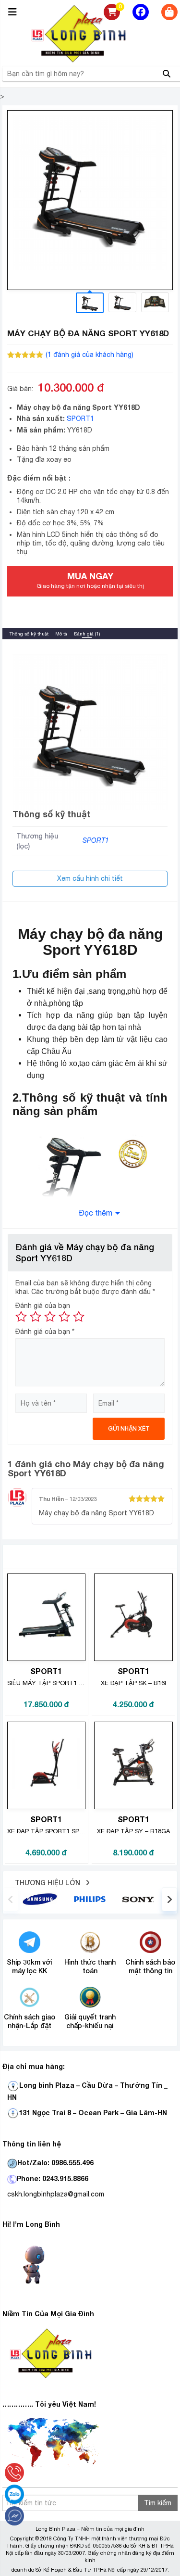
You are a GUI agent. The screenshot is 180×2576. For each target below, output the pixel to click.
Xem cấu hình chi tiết (90, 878)
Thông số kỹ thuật (29, 634)
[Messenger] (14, 2516)
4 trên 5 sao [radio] (64, 1317)
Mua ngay (90, 580)
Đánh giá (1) (87, 634)
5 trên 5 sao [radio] (79, 1317)
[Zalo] (14, 2494)
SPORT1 (80, 419)
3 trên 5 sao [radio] (50, 1317)
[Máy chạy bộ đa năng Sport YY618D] (90, 193)
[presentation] (11, 1899)
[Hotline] (14, 2473)
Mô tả (61, 634)
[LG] (90, 1899)
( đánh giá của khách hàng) (90, 355)
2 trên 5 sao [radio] (36, 1317)
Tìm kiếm (158, 2503)
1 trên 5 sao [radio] (21, 1317)
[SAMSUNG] (40, 1899)
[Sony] (140, 1899)
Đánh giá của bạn (43, 1306)
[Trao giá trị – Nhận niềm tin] (90, 34)
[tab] (29, 634)
